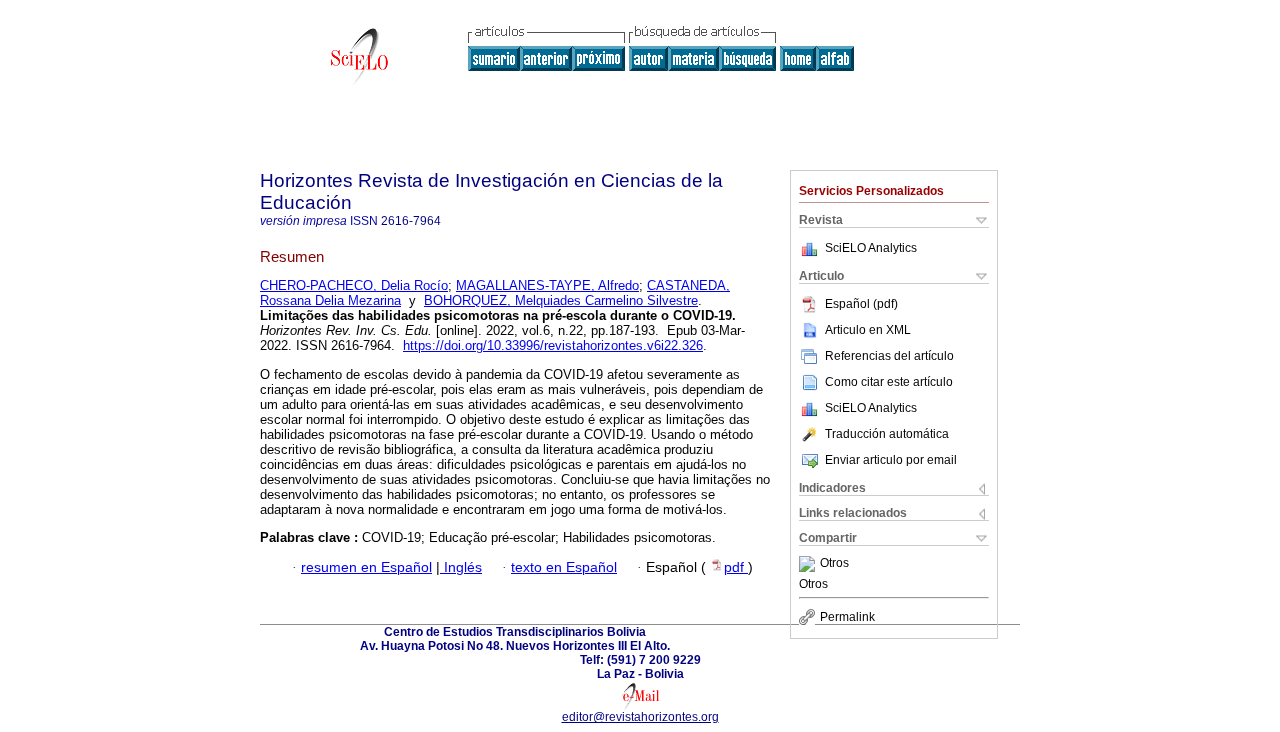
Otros (834, 564)
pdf (736, 567)
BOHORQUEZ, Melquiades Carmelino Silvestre (561, 300)
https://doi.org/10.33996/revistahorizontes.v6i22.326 (553, 345)
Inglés (461, 567)
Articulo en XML (868, 330)
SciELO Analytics (871, 248)
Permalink (847, 617)
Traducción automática (887, 434)
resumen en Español (366, 567)
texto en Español (564, 567)
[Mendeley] (809, 564)
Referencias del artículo (889, 356)
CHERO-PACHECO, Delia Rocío (354, 285)
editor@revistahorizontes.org (640, 717)
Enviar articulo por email (891, 460)
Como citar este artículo (889, 382)
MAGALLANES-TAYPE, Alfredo (547, 285)
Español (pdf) (861, 304)
